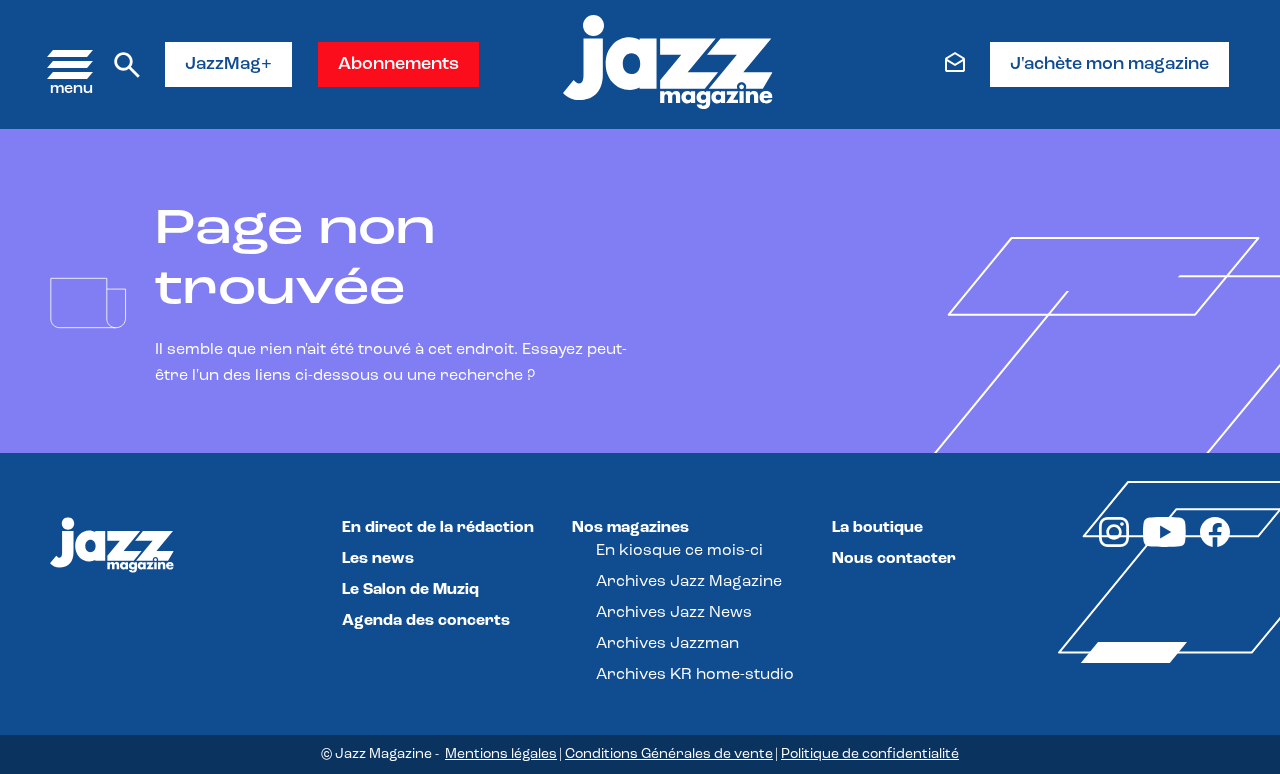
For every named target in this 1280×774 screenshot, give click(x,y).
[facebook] (1215, 543)
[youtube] (1164, 543)
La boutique (877, 528)
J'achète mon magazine (1109, 65)
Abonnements (398, 65)
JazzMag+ (228, 65)
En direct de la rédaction (438, 528)
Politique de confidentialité (870, 754)
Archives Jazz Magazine (689, 582)
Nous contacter (894, 559)
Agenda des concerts (426, 621)
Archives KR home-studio (695, 675)
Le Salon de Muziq (410, 590)
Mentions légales (501, 754)
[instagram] (1114, 543)
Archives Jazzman (667, 644)
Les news (378, 559)
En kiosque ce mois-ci (679, 551)
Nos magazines (630, 528)
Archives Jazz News (674, 613)
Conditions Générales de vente (669, 754)
